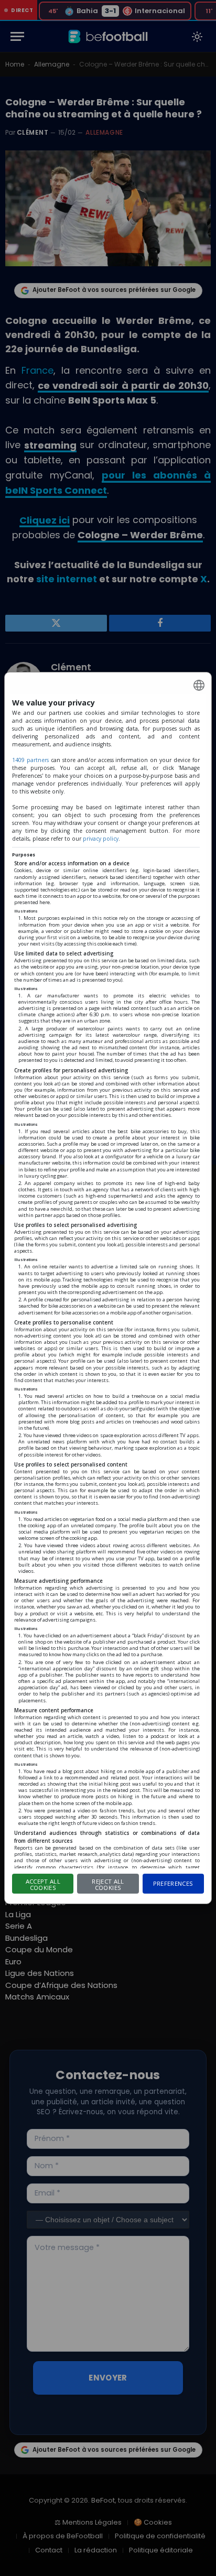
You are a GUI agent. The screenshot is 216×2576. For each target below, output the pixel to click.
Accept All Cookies (43, 1885)
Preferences (173, 1883)
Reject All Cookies (108, 1885)
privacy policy (101, 839)
